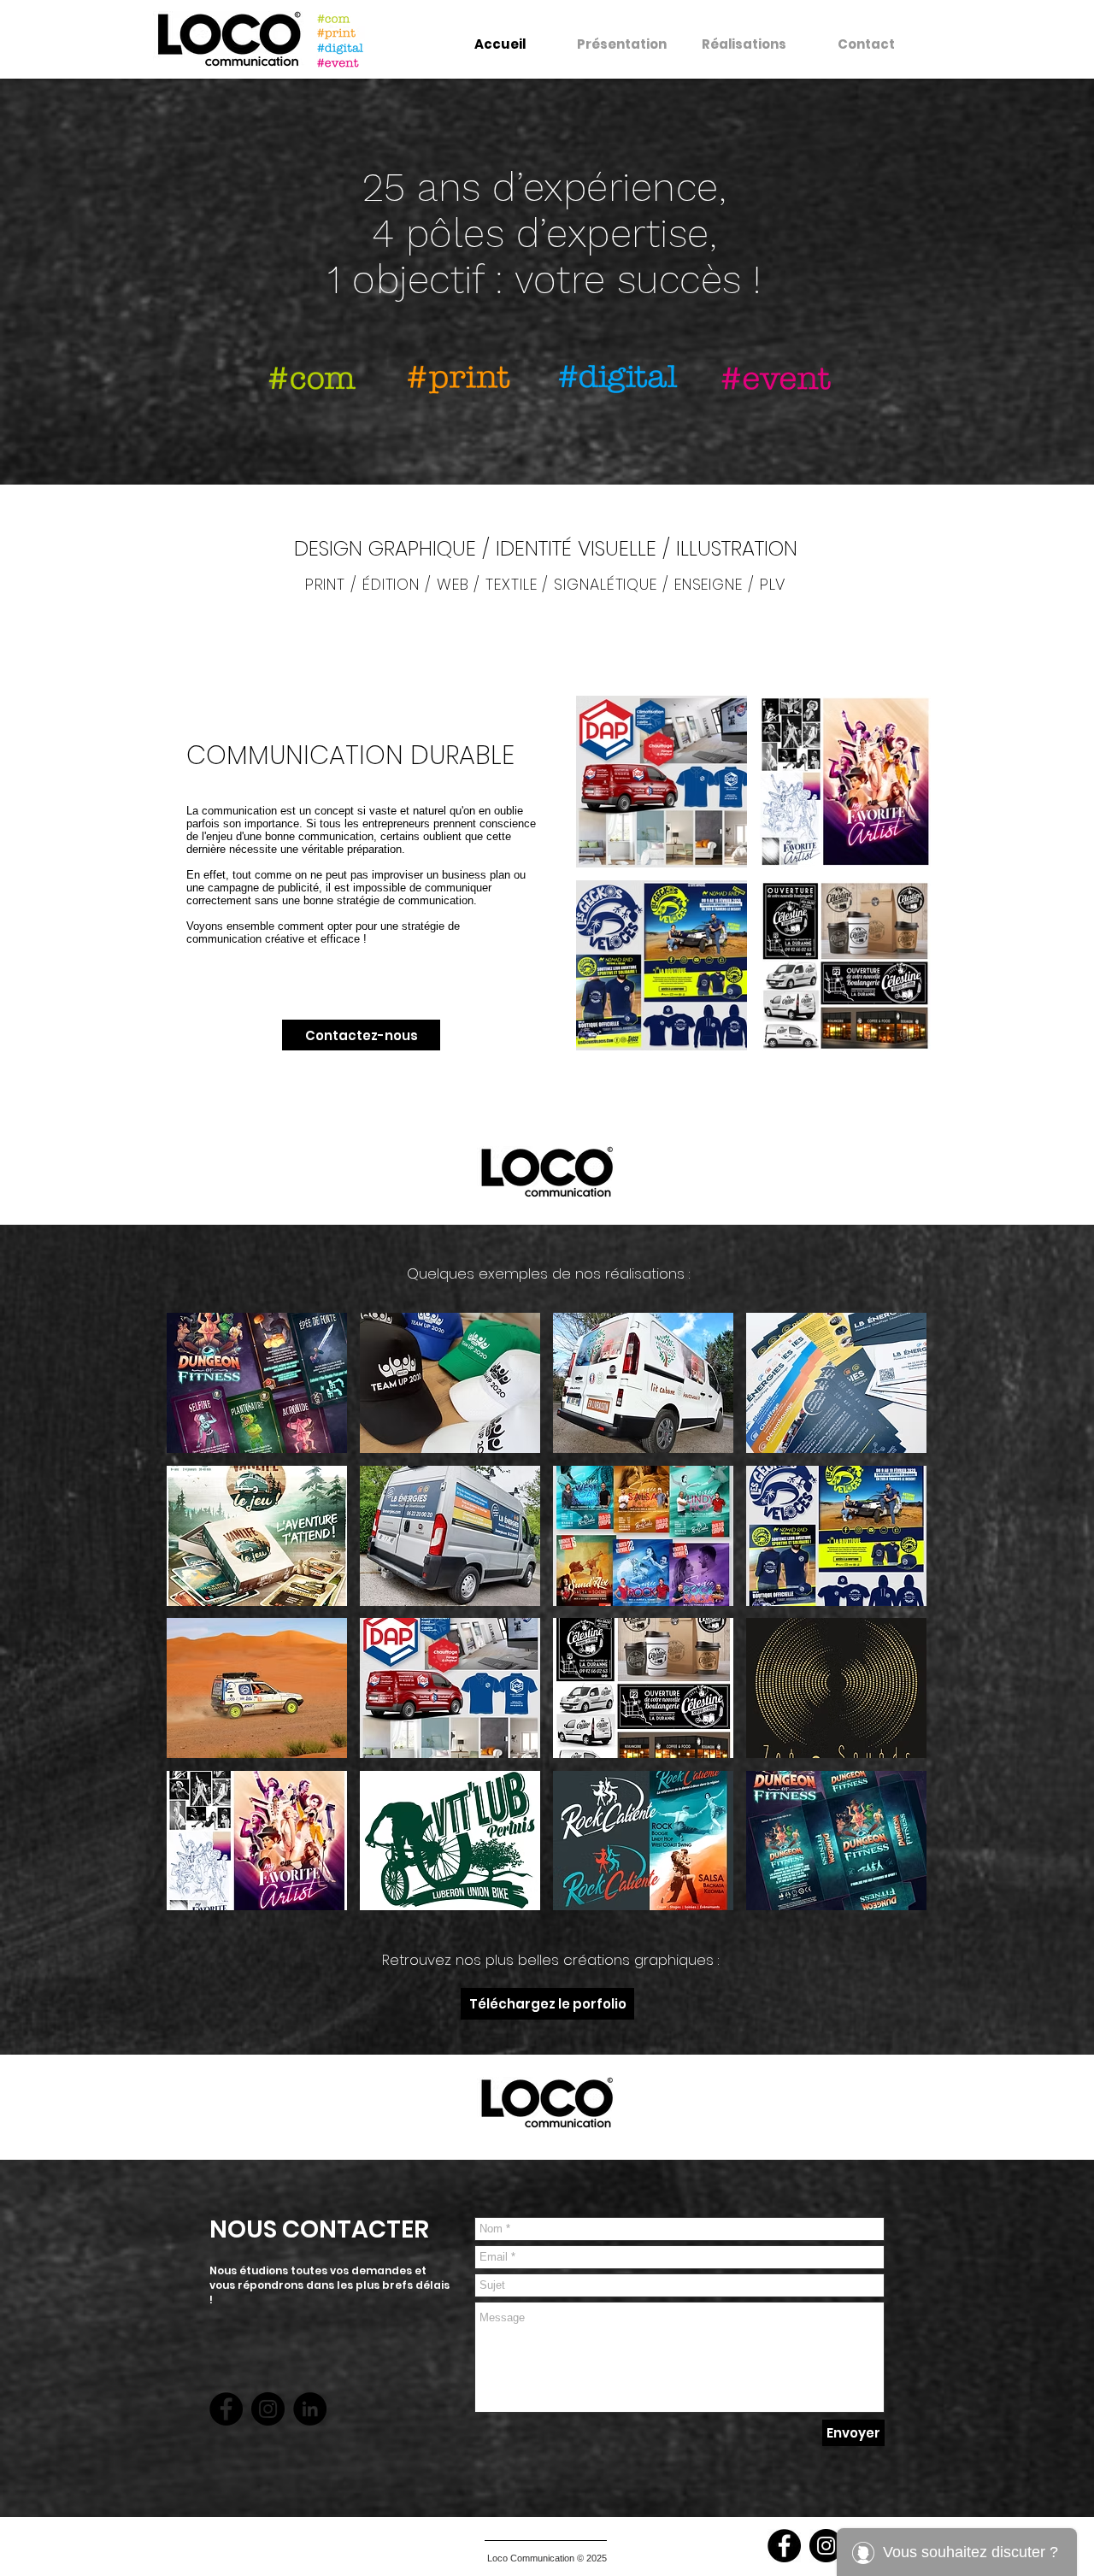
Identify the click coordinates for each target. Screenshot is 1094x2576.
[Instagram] (268, 2409)
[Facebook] (226, 2409)
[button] (257, 1383)
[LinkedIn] (310, 2409)
